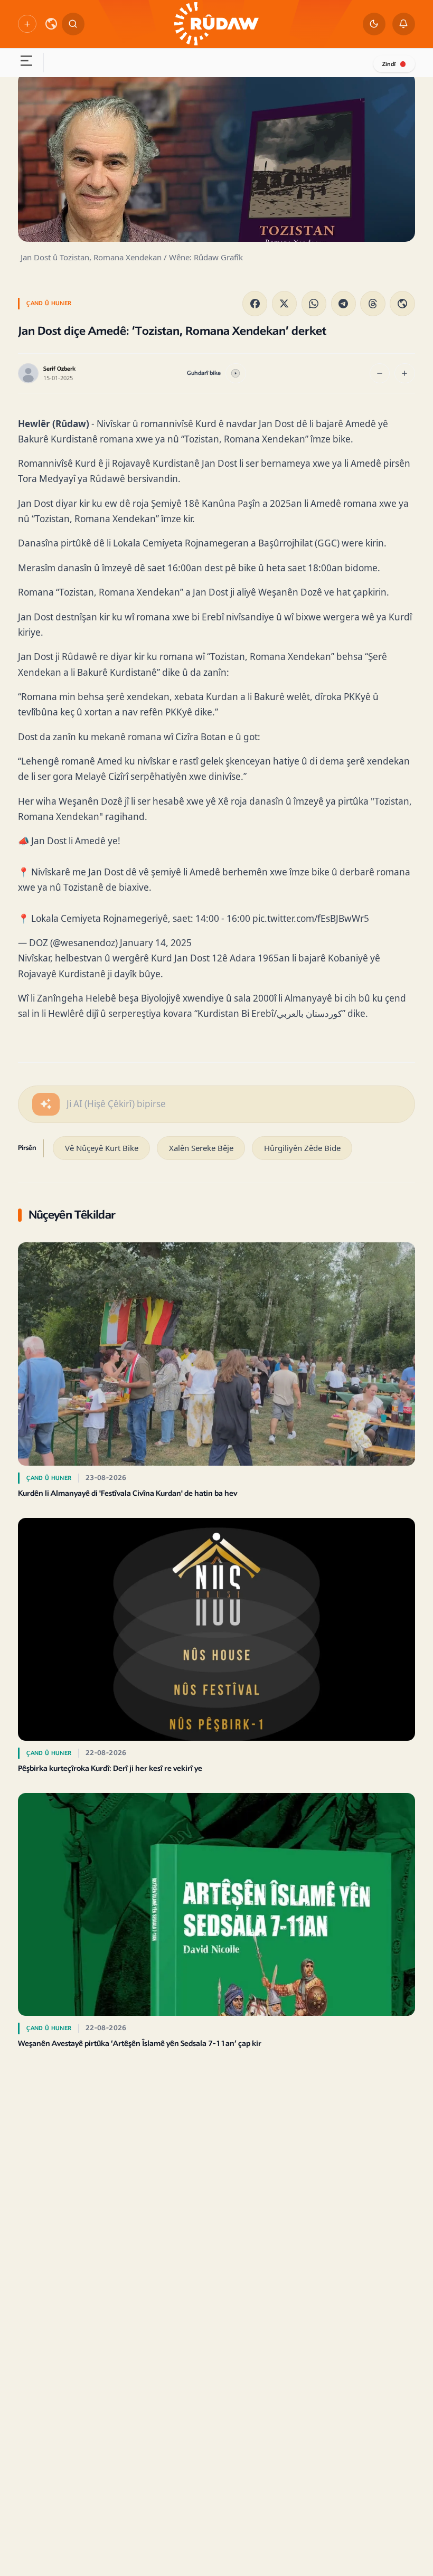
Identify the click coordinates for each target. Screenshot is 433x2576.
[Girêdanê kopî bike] (402, 303)
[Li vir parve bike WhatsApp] (314, 303)
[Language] (51, 24)
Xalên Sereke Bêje (201, 1148)
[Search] (73, 24)
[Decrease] (380, 374)
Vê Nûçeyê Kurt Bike (102, 1148)
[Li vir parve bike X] (284, 303)
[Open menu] (26, 63)
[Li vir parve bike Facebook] (255, 303)
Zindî (389, 64)
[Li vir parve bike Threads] (373, 303)
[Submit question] (46, 1104)
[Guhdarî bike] (236, 374)
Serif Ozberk (59, 369)
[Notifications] (404, 24)
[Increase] (405, 374)
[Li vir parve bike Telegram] (343, 303)
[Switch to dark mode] (374, 24)
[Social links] (27, 24)
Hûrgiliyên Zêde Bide (302, 1148)
